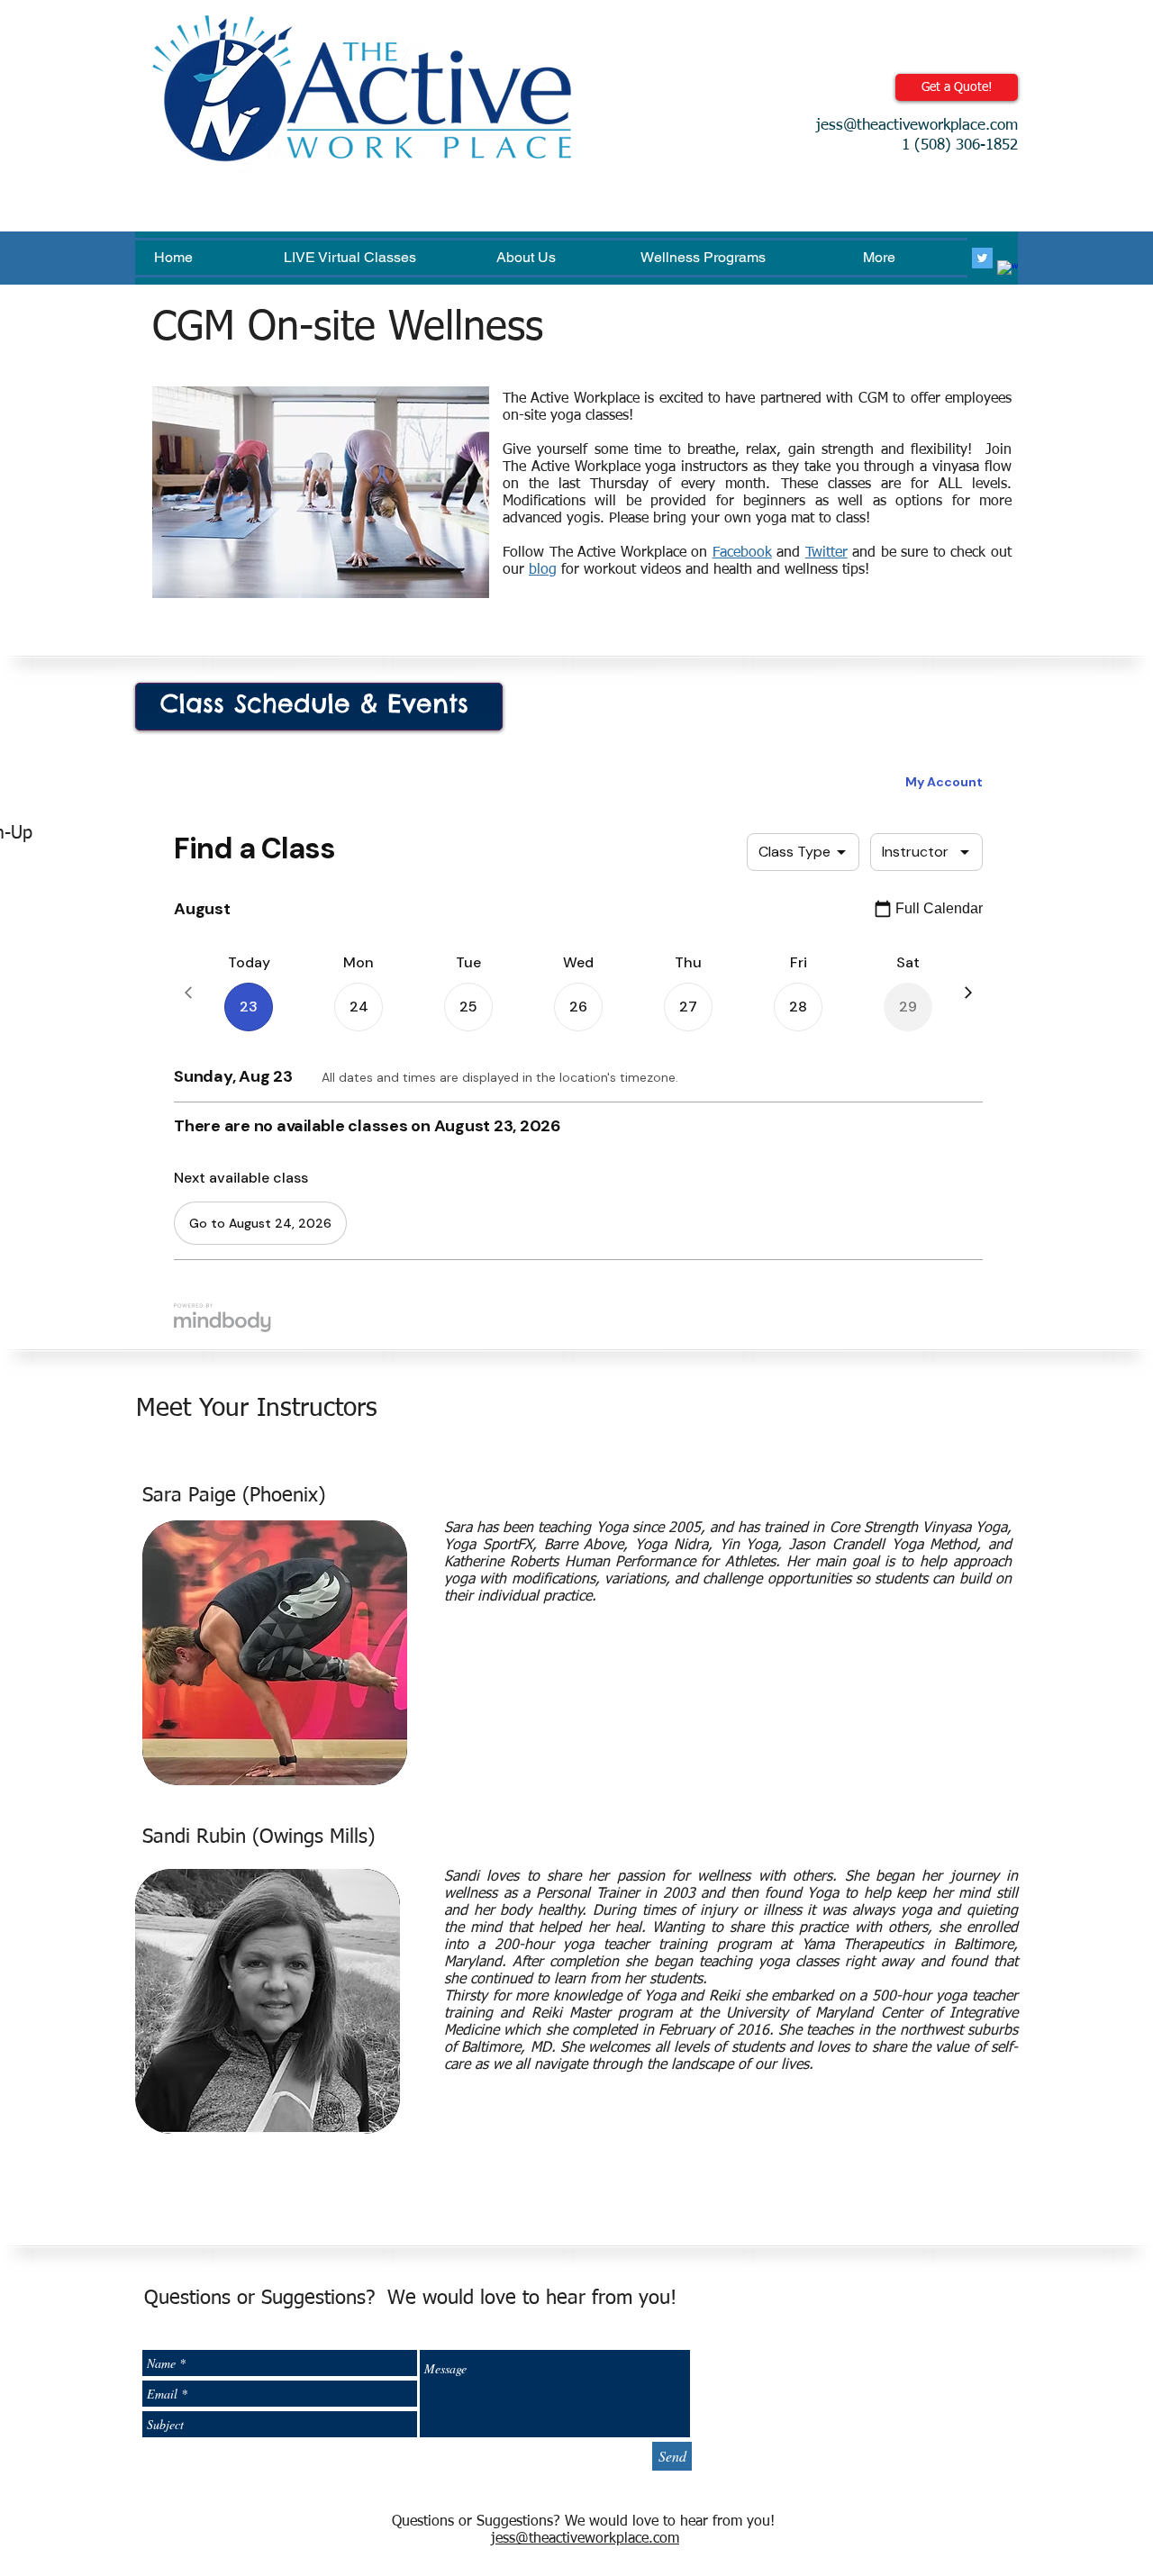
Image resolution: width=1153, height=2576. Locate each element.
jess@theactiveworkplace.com (917, 126)
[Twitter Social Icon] (982, 258)
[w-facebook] (1008, 271)
